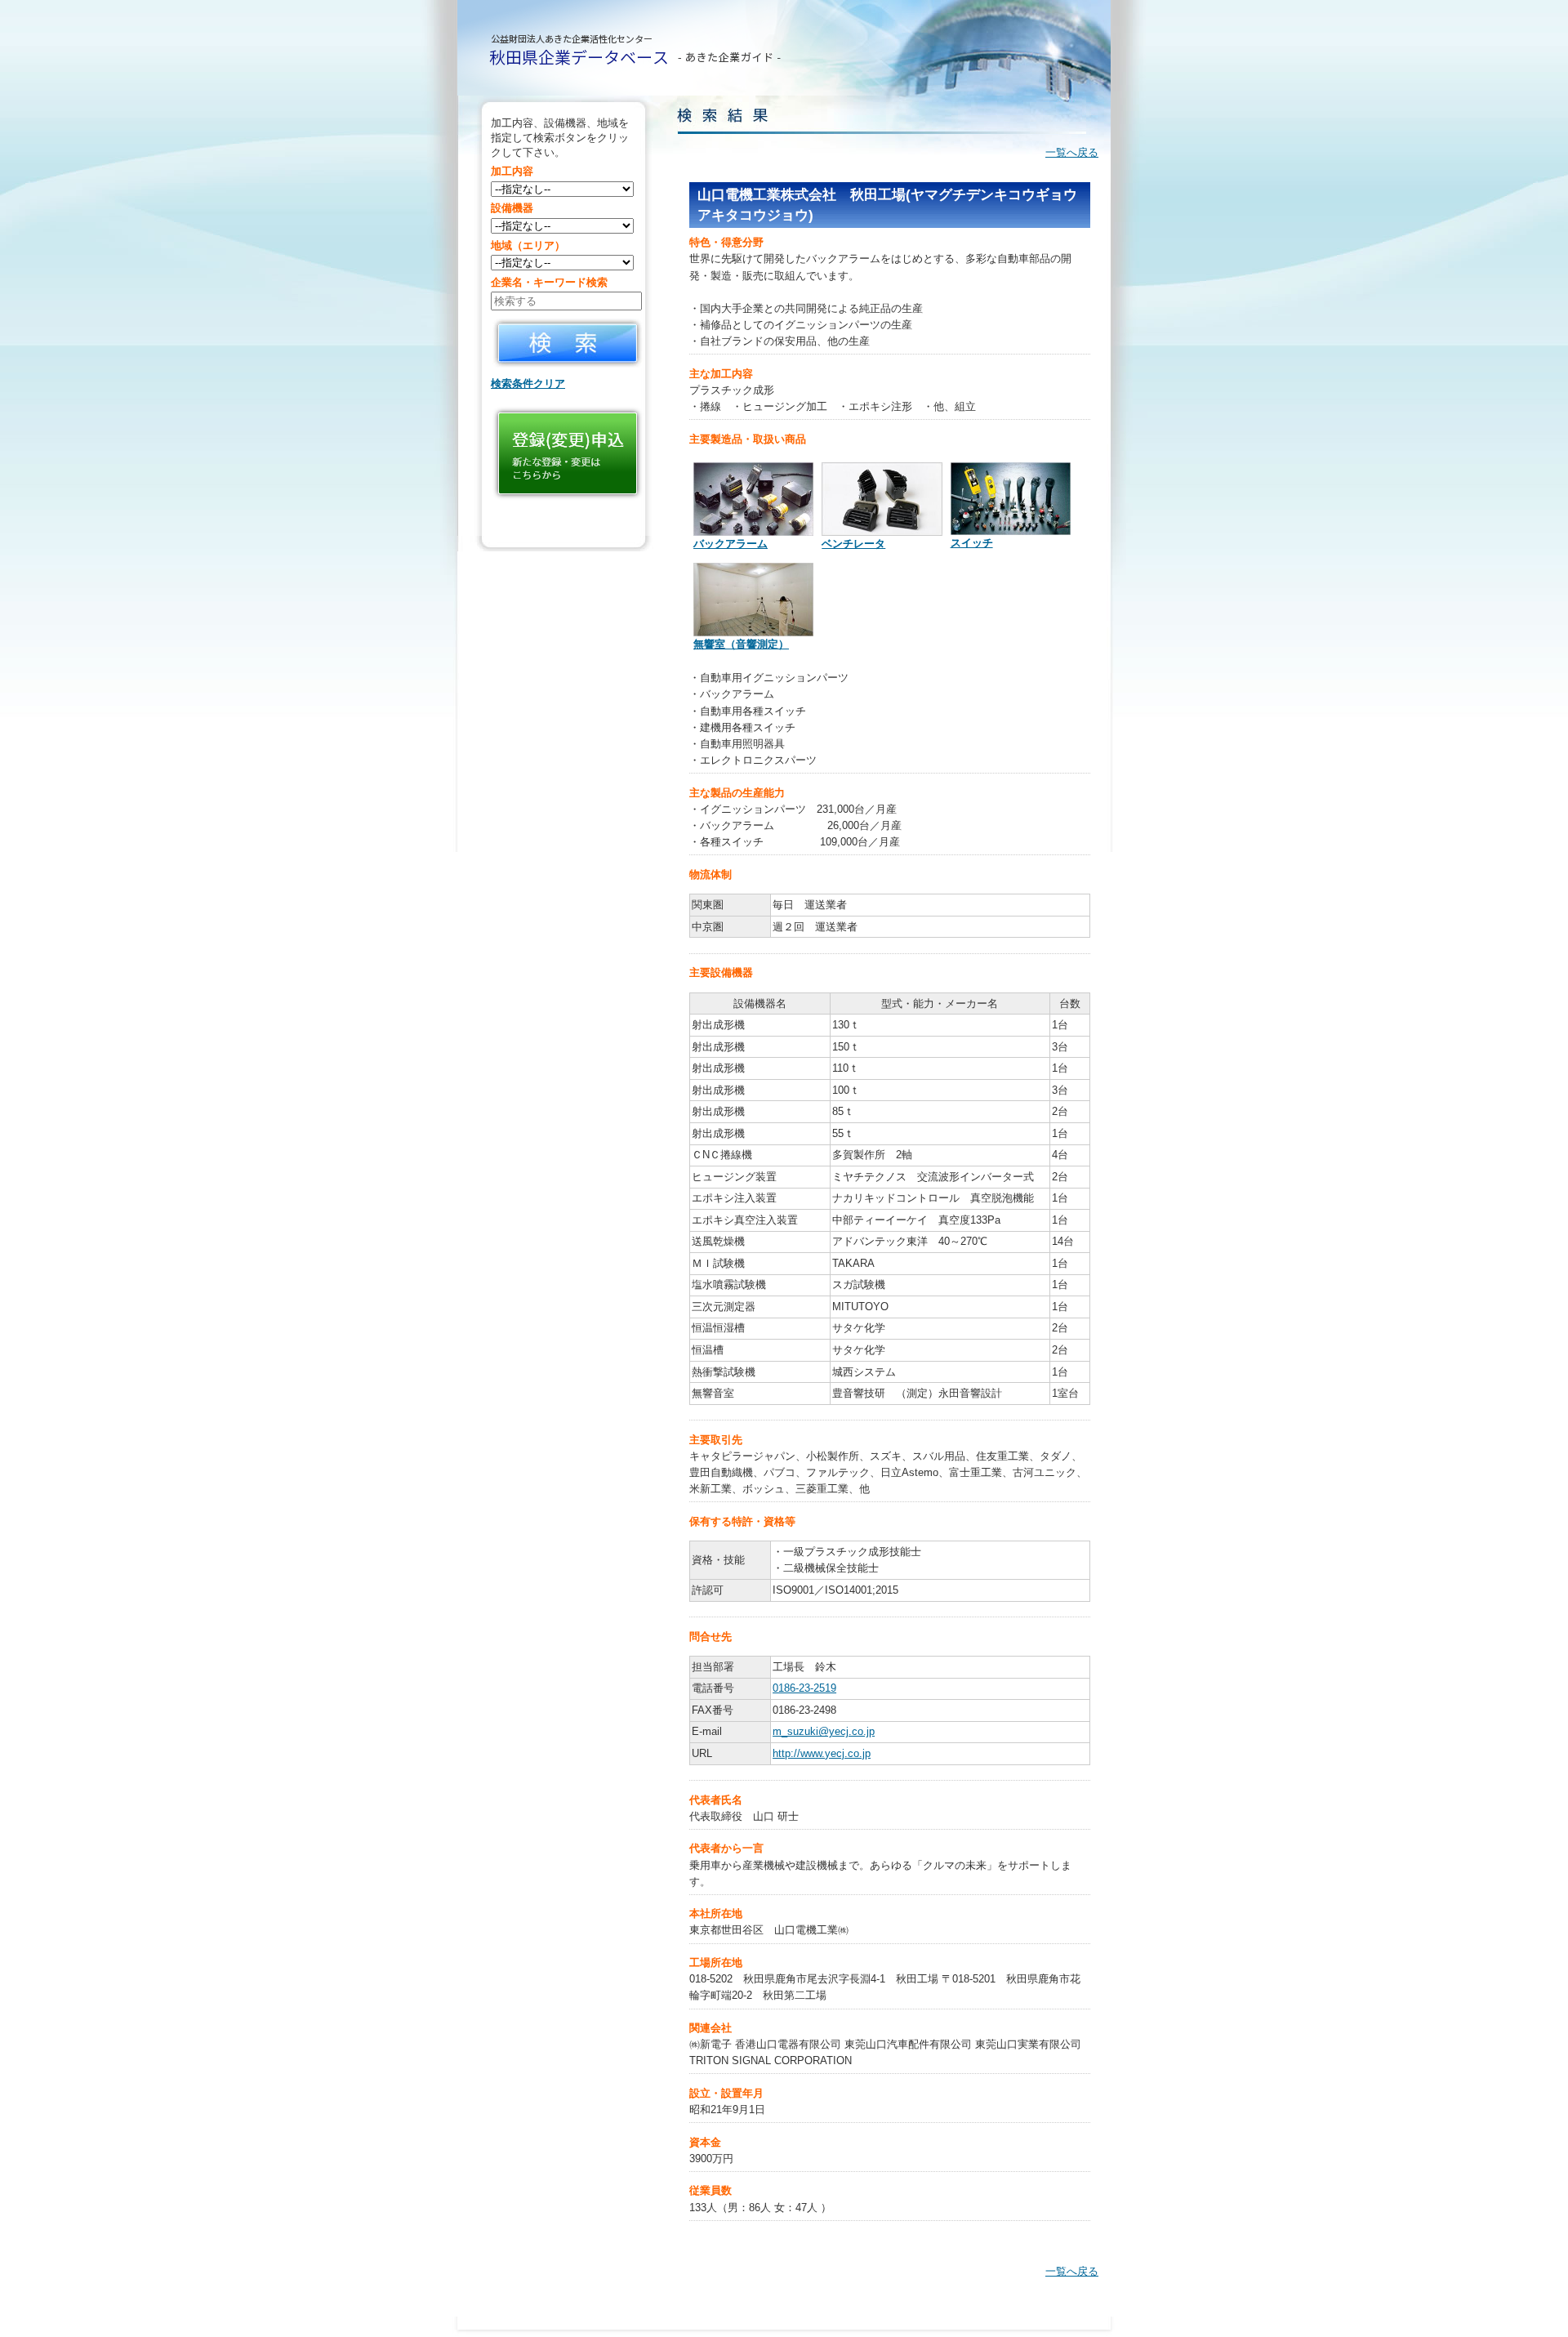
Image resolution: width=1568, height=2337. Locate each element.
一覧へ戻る (1072, 152)
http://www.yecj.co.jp (822, 1753)
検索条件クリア (528, 384)
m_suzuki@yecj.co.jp (824, 1731)
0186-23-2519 (804, 1688)
